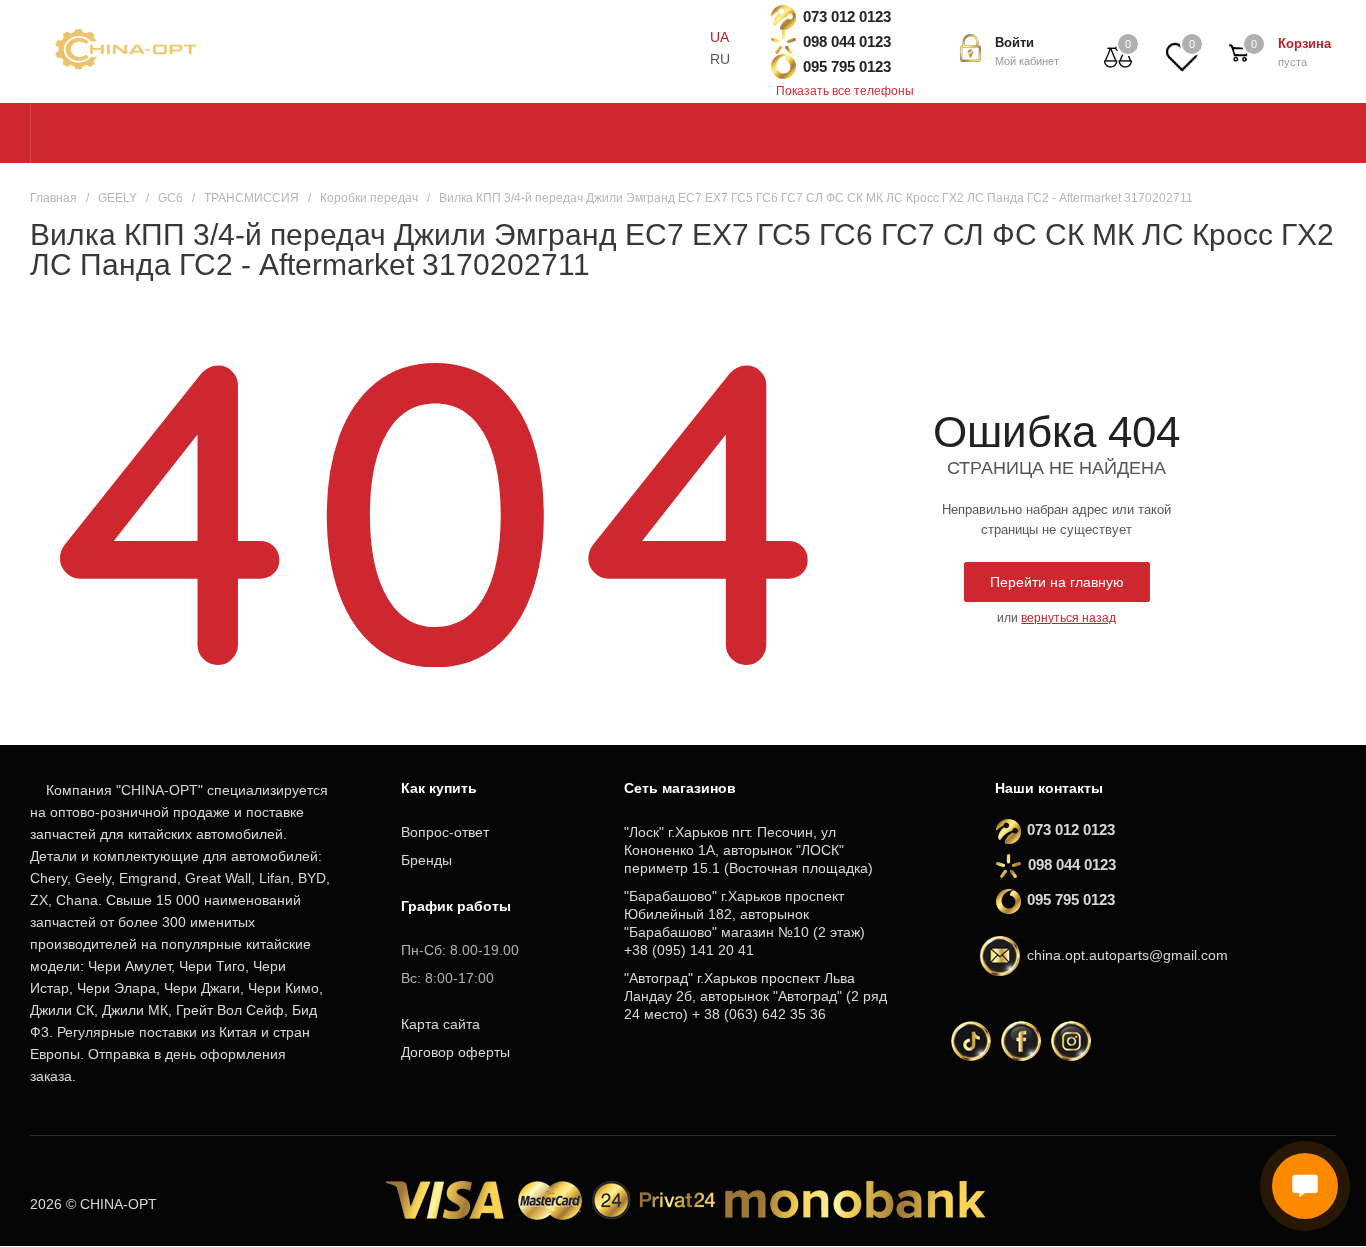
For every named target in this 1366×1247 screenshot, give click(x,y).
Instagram (1071, 1041)
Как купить (439, 788)
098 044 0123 (847, 41)
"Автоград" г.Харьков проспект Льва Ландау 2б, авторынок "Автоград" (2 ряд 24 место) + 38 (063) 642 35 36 (755, 996)
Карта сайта (440, 1024)
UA (719, 37)
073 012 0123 (847, 16)
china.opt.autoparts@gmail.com (1127, 956)
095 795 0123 (847, 66)
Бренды (426, 860)
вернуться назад (1068, 618)
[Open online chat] (1305, 1186)
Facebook (1021, 1041)
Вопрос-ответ (445, 832)
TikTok (971, 1041)
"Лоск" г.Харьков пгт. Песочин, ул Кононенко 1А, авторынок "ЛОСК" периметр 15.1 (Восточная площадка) (748, 850)
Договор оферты (455, 1052)
